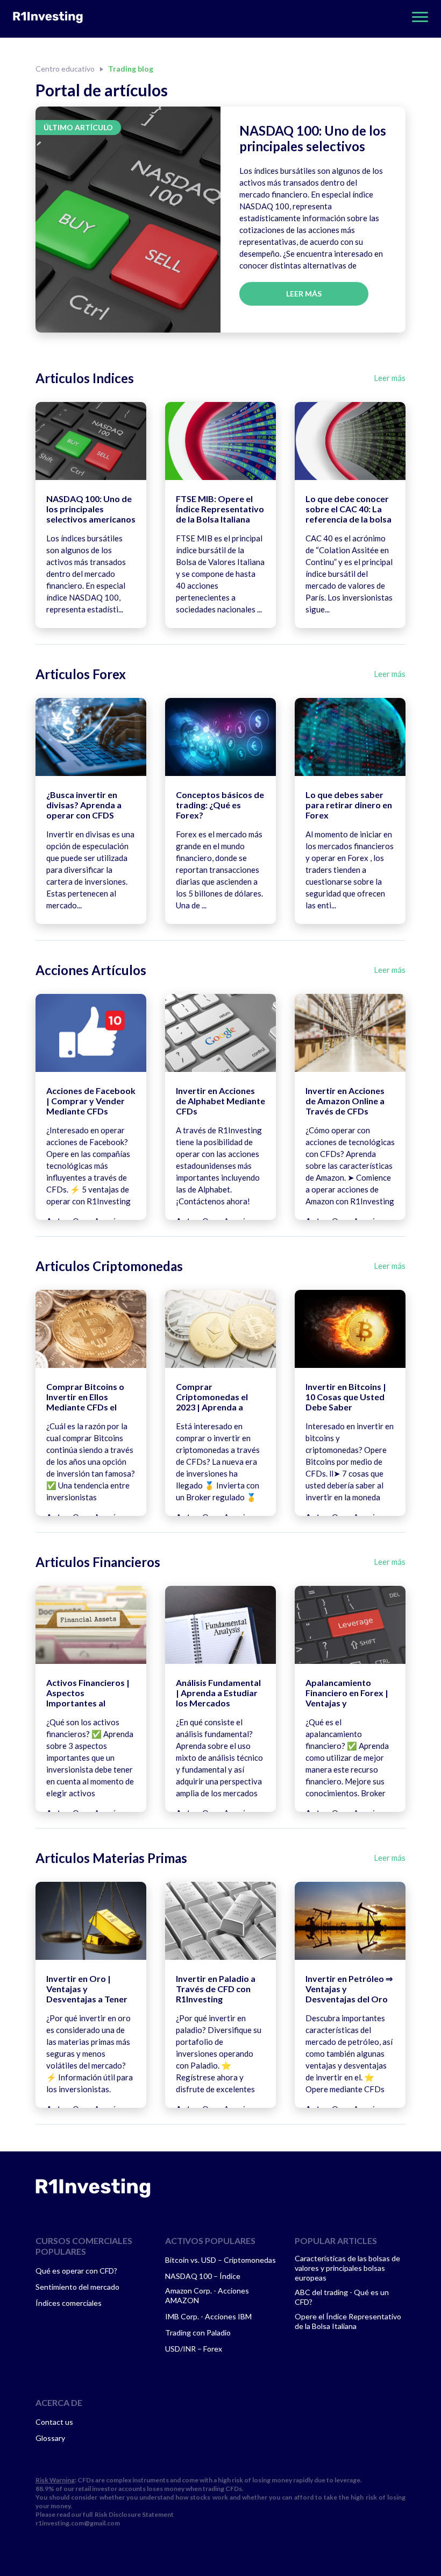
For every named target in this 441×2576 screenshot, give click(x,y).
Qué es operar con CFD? (76, 2271)
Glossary (50, 2438)
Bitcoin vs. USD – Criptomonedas (220, 2260)
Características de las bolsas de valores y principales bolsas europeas (347, 2268)
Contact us (54, 2422)
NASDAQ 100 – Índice (203, 2276)
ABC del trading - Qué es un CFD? (342, 2297)
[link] (93, 2188)
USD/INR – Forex (194, 2349)
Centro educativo (65, 69)
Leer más (304, 294)
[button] (417, 17)
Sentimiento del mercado (77, 2287)
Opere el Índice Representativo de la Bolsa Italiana (348, 2321)
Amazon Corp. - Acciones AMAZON (207, 2295)
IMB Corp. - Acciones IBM (208, 2316)
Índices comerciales (69, 2303)
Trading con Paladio (198, 2332)
